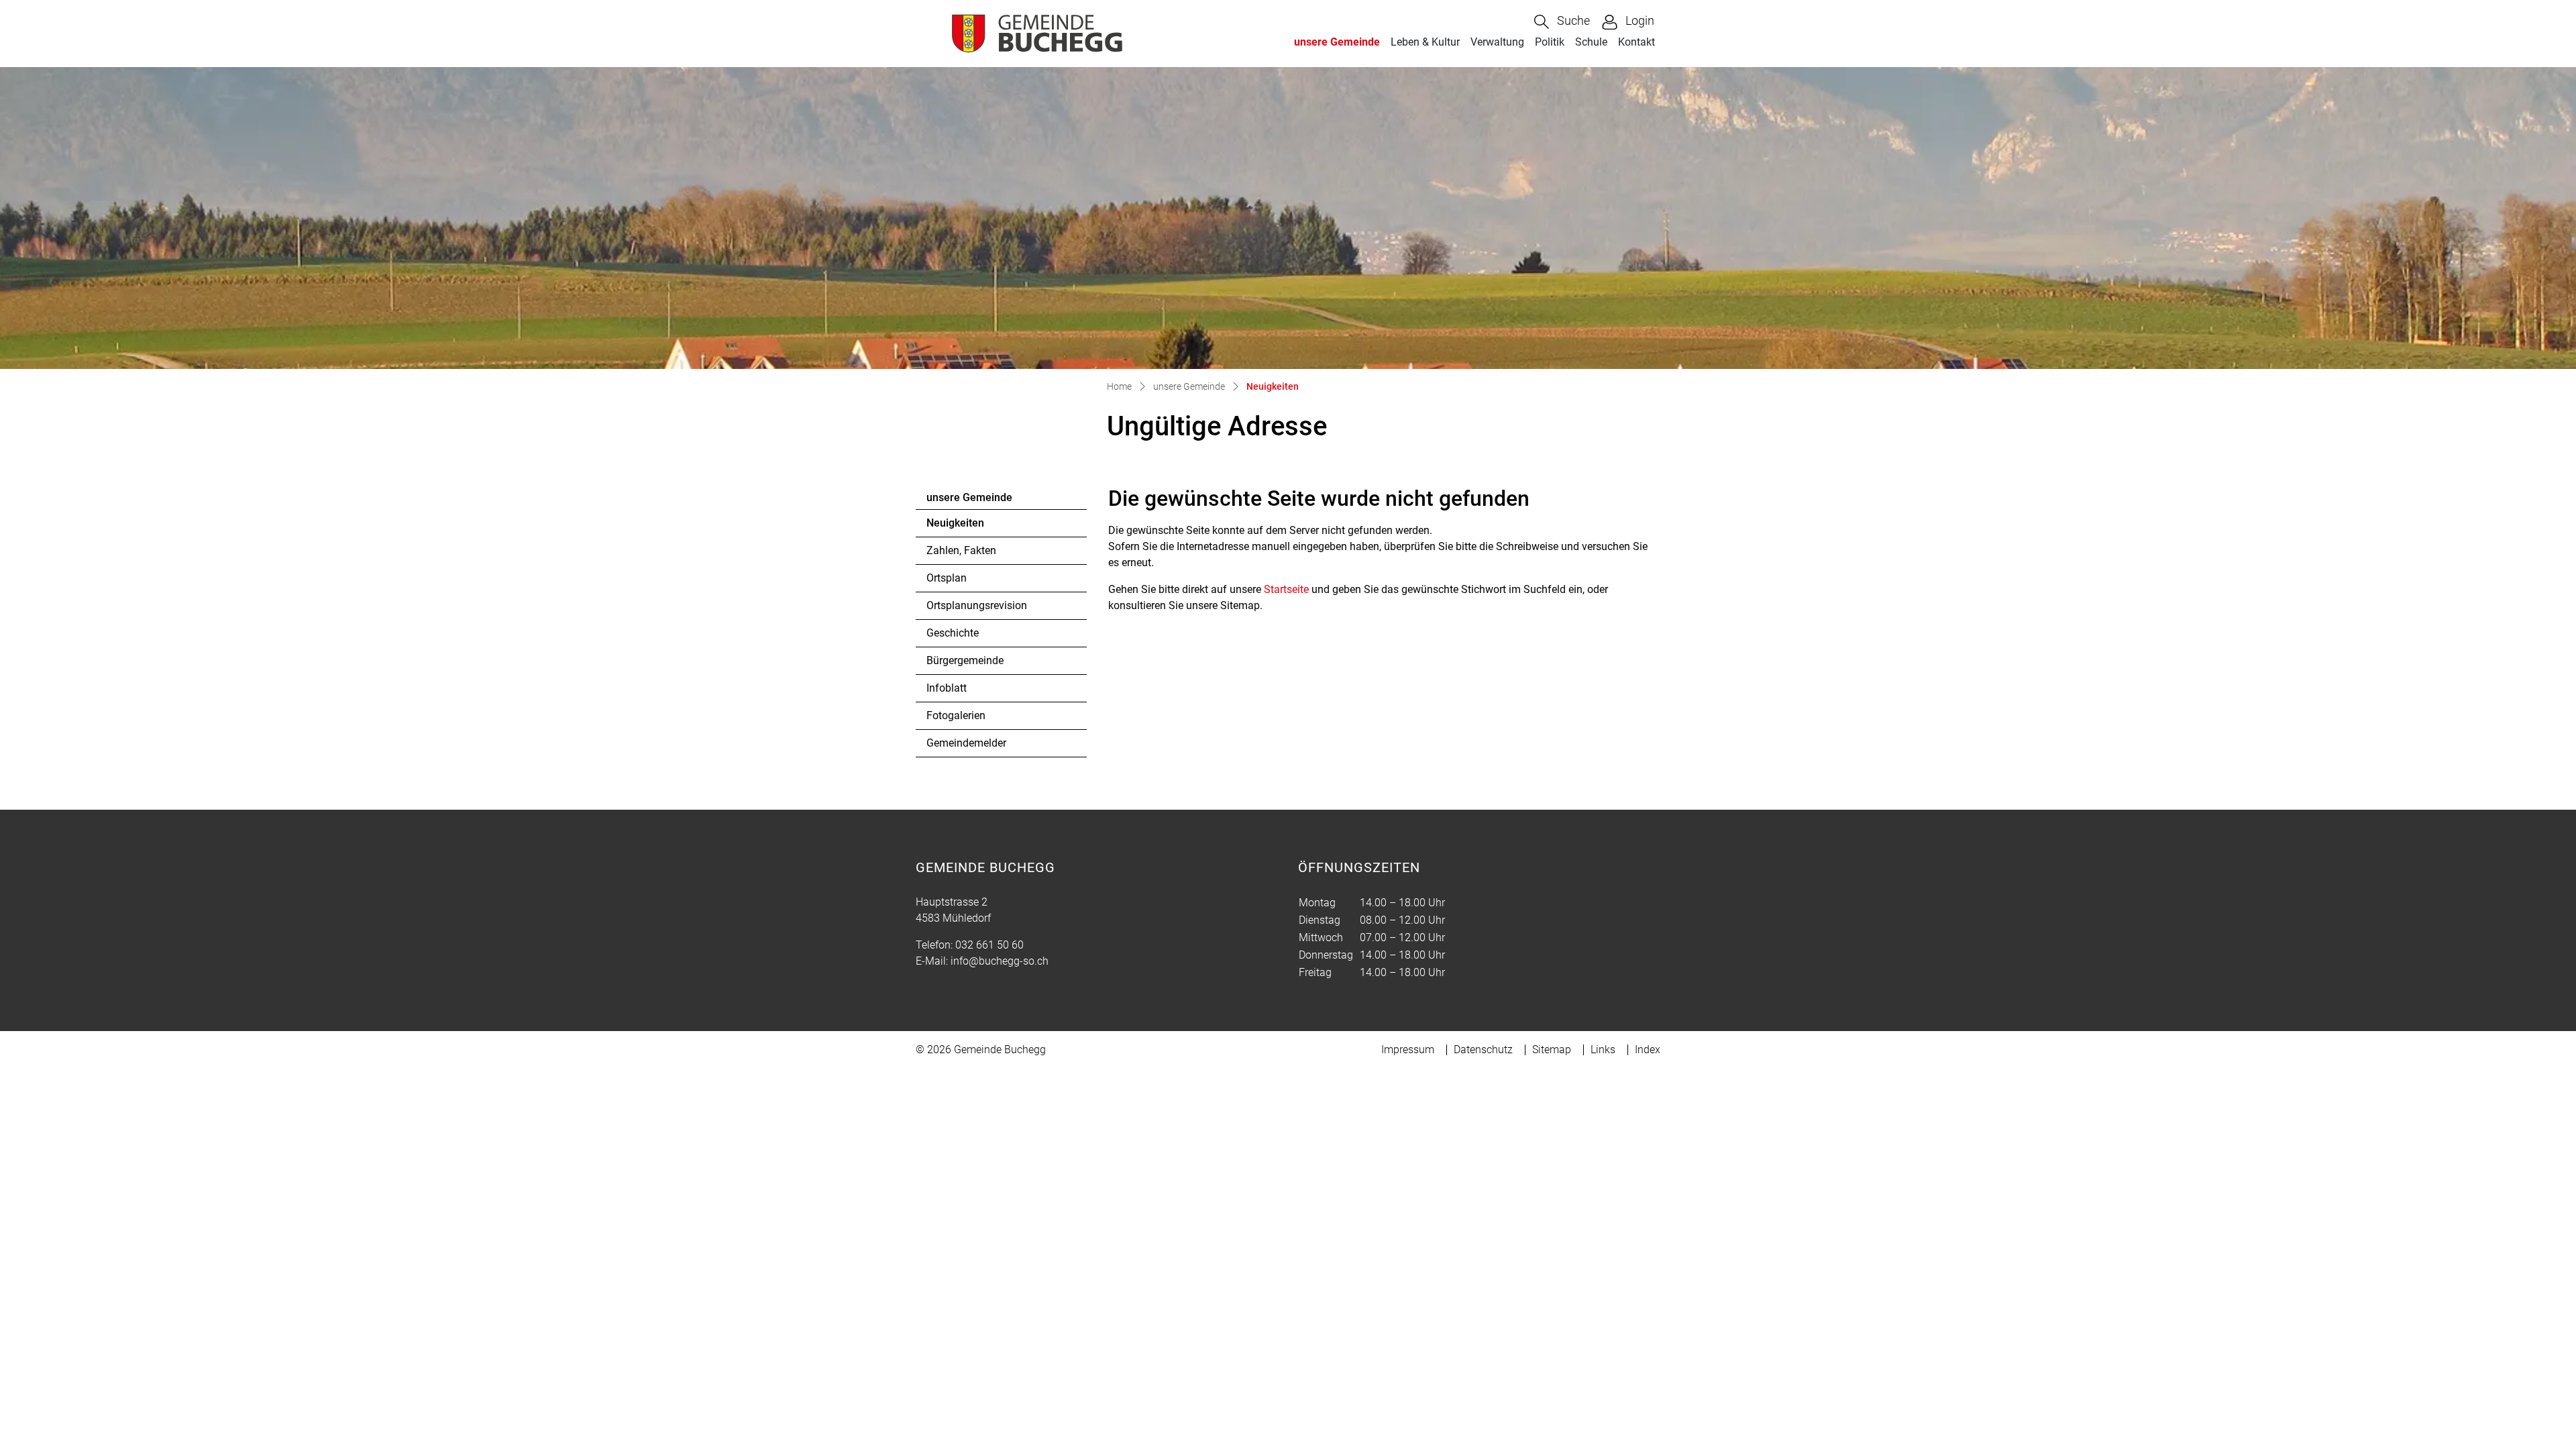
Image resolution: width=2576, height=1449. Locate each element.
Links (1603, 1050)
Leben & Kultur (1425, 42)
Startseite (1286, 589)
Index (1648, 1050)
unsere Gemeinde (1337, 42)
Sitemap (1552, 1050)
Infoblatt (947, 688)
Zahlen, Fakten (961, 550)
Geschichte (953, 633)
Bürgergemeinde (965, 660)
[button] (1562, 22)
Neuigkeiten (963, 527)
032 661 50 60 (989, 945)
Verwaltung (1497, 42)
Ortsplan (947, 578)
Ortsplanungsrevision (977, 605)
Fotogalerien (956, 715)
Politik (1550, 42)
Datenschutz (1483, 1050)
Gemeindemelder (966, 743)
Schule (1591, 42)
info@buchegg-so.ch (1000, 961)
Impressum (1408, 1050)
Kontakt (1636, 42)
